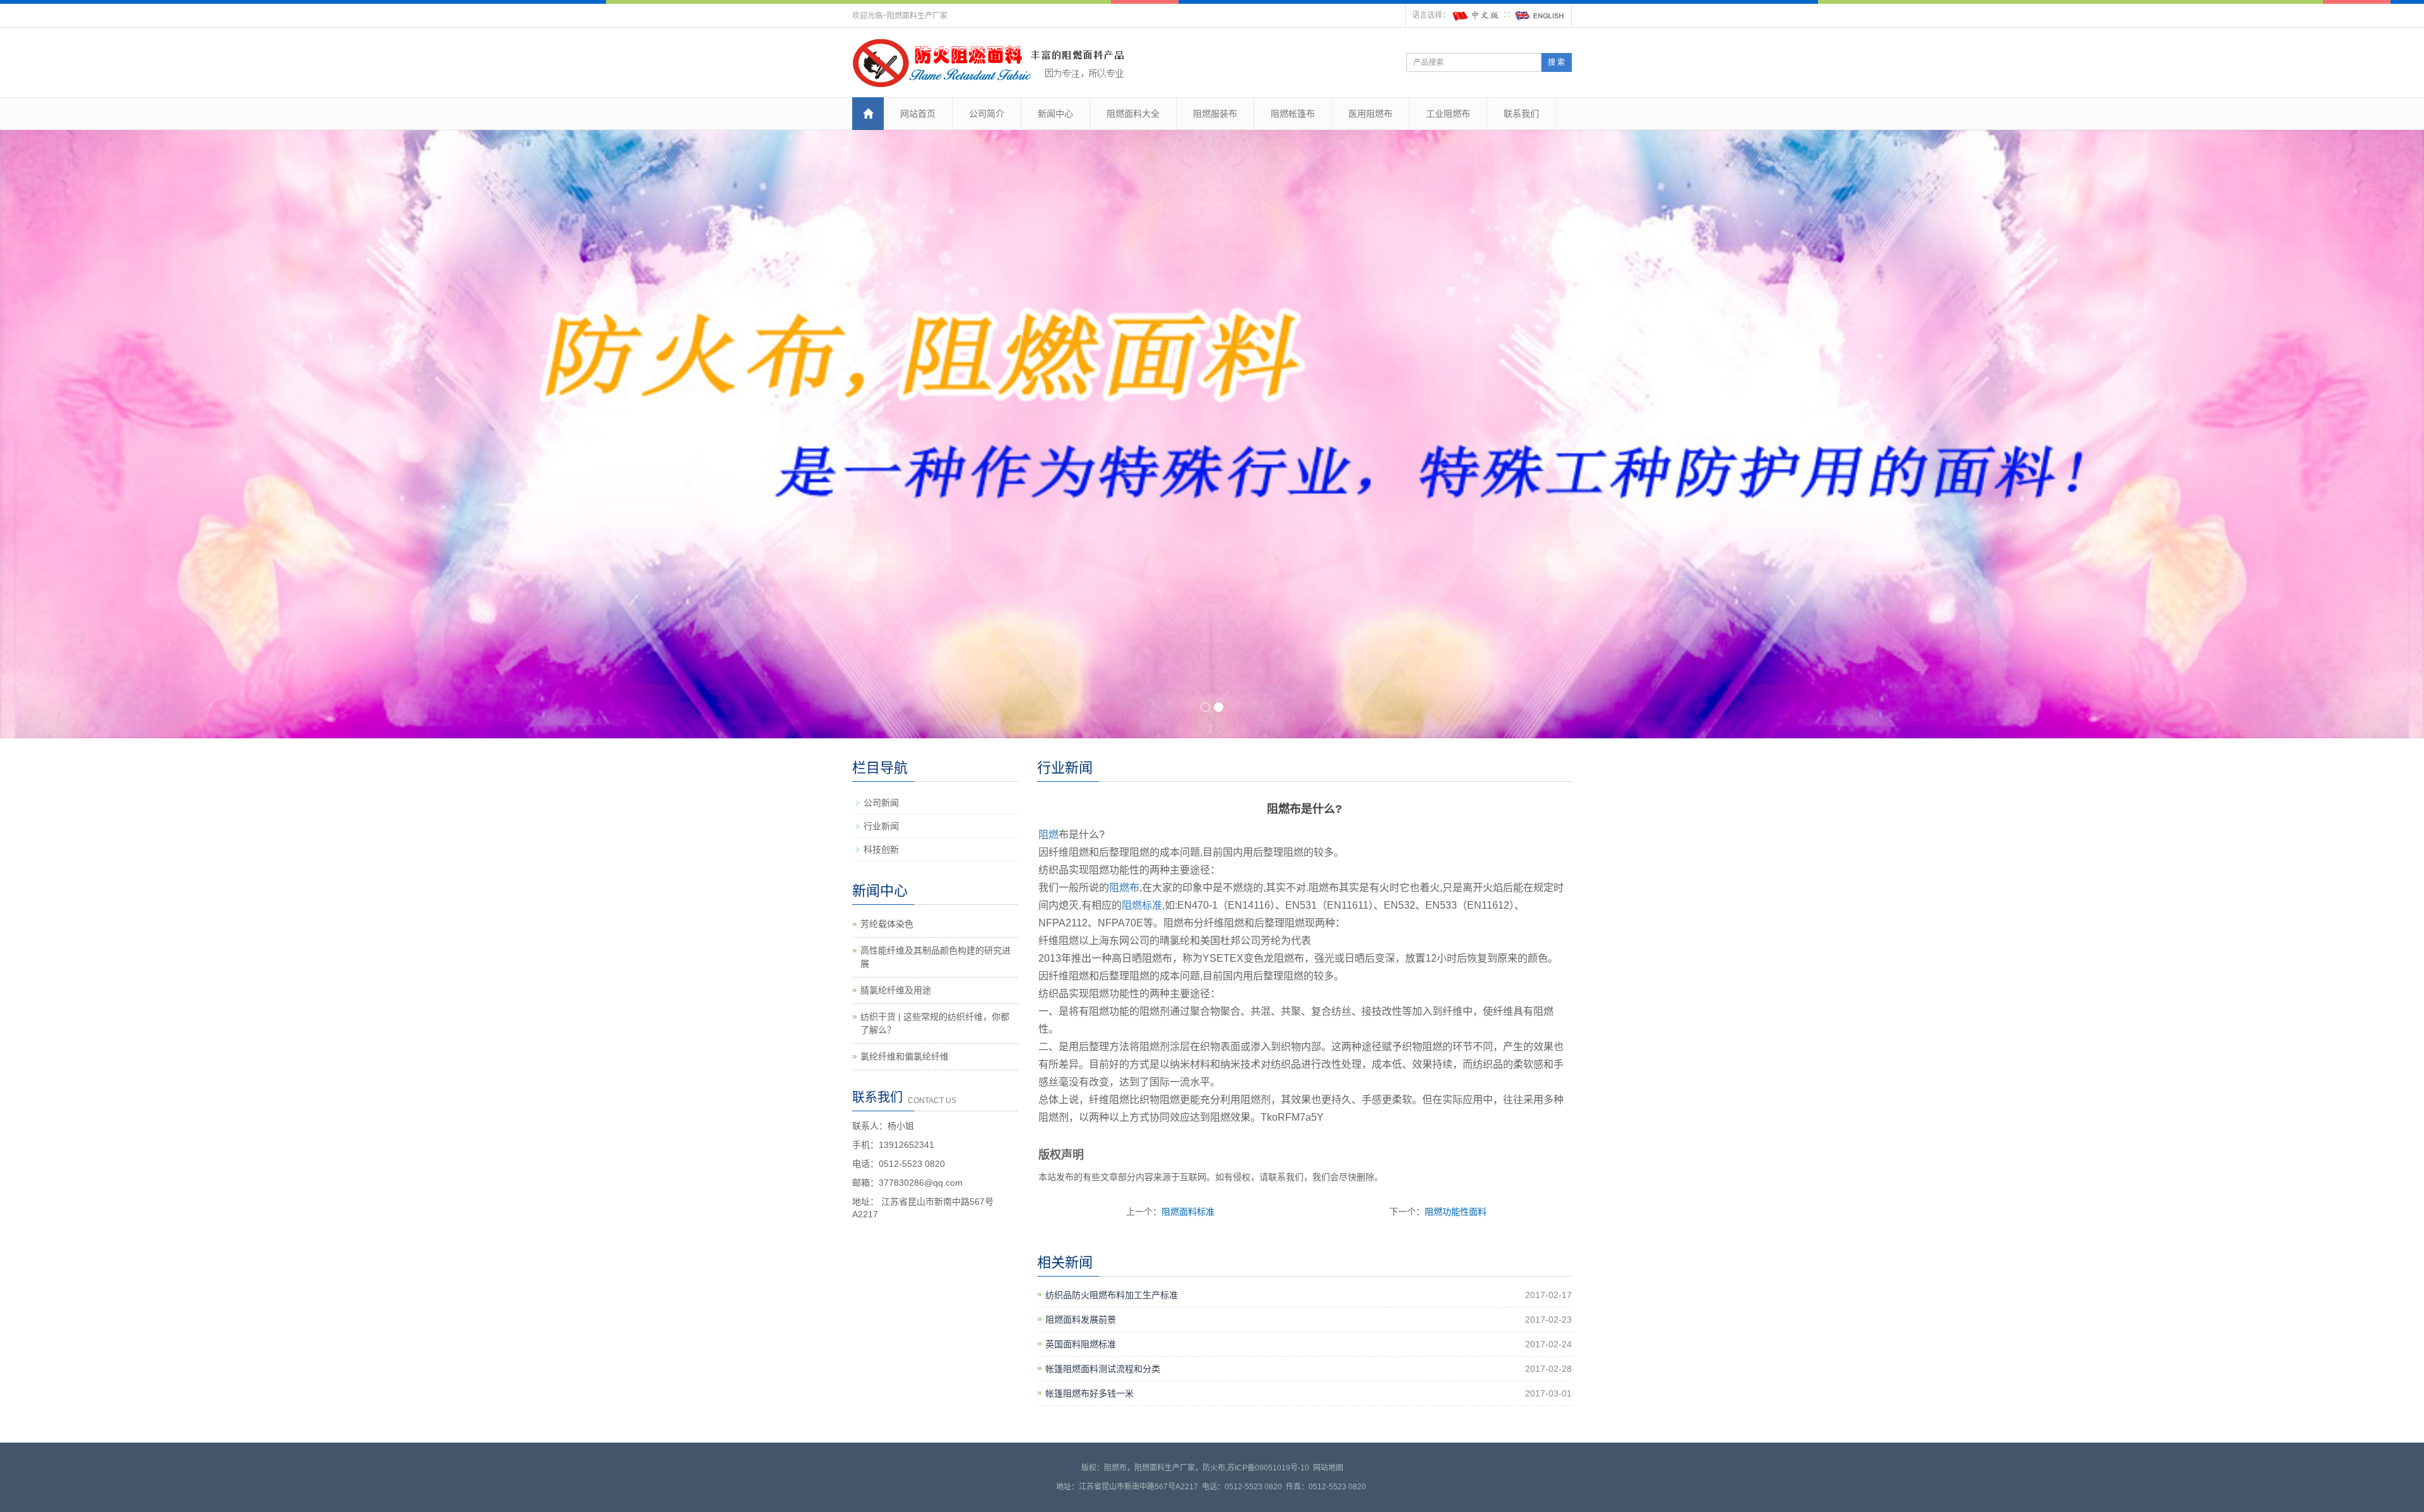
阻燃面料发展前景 (1081, 1320)
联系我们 (1521, 114)
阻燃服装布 (1215, 114)
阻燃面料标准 (1188, 1212)
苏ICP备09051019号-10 (1268, 1468)
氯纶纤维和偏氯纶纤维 (905, 1056)
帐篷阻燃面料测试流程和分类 (1103, 1369)
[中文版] (1476, 15)
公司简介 (987, 114)
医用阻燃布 (1370, 114)
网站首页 (918, 114)
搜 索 (1556, 62)
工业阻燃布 (1448, 114)
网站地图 (1328, 1468)
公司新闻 (881, 803)
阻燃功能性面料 (1456, 1212)
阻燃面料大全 (1133, 114)
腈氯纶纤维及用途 (896, 990)
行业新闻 (881, 826)
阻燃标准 (1142, 905)
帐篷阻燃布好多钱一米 (1090, 1393)
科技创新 (881, 849)
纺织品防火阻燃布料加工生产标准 (1112, 1295)
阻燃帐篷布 (1293, 114)
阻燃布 (1124, 888)
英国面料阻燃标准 (1081, 1344)
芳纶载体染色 (887, 924)
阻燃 (1049, 835)
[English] (1540, 15)
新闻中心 (1055, 114)
